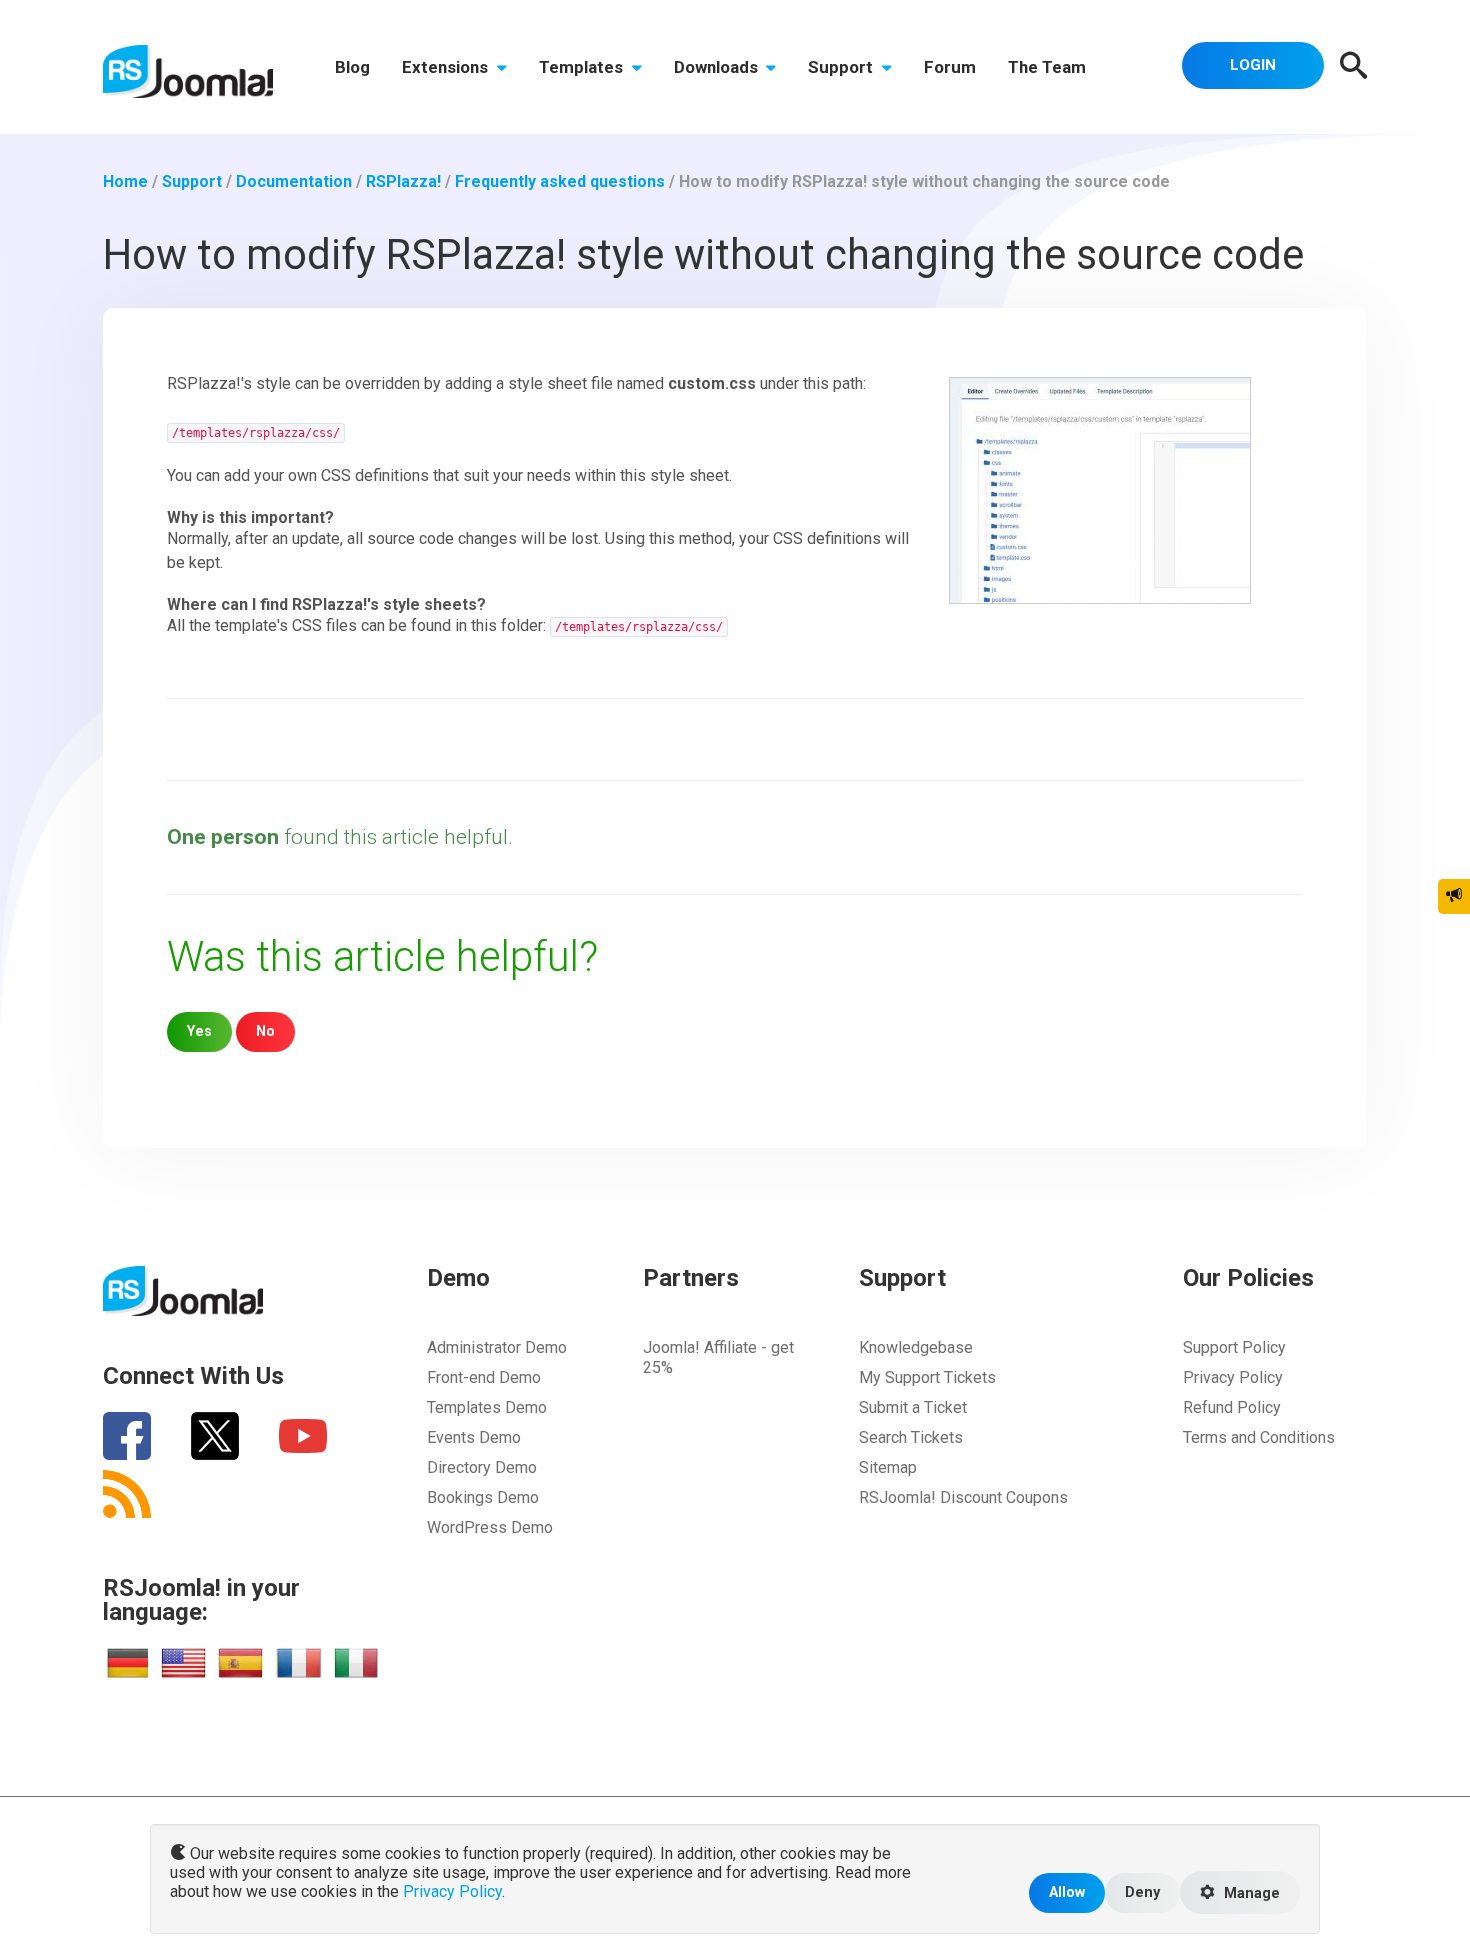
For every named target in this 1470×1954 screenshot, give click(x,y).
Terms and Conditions (1259, 1437)
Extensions (447, 67)
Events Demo (474, 1437)
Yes (199, 1031)
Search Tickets (911, 1437)
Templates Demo (487, 1407)
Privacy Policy (1233, 1377)
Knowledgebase (916, 1347)
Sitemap (888, 1467)
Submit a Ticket (913, 1407)
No (265, 1031)
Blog (352, 67)
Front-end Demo (484, 1377)
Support (842, 67)
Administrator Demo (497, 1347)
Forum (950, 67)
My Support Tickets (927, 1377)
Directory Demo (482, 1467)
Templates (583, 67)
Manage (1250, 1893)
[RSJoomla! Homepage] (188, 70)
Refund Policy (1232, 1407)
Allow (1067, 1892)
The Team (1047, 67)
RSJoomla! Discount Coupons (963, 1497)
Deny (1142, 1892)
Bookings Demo (483, 1497)
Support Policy (1234, 1347)
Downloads (718, 67)
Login (1253, 65)
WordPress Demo (490, 1527)
